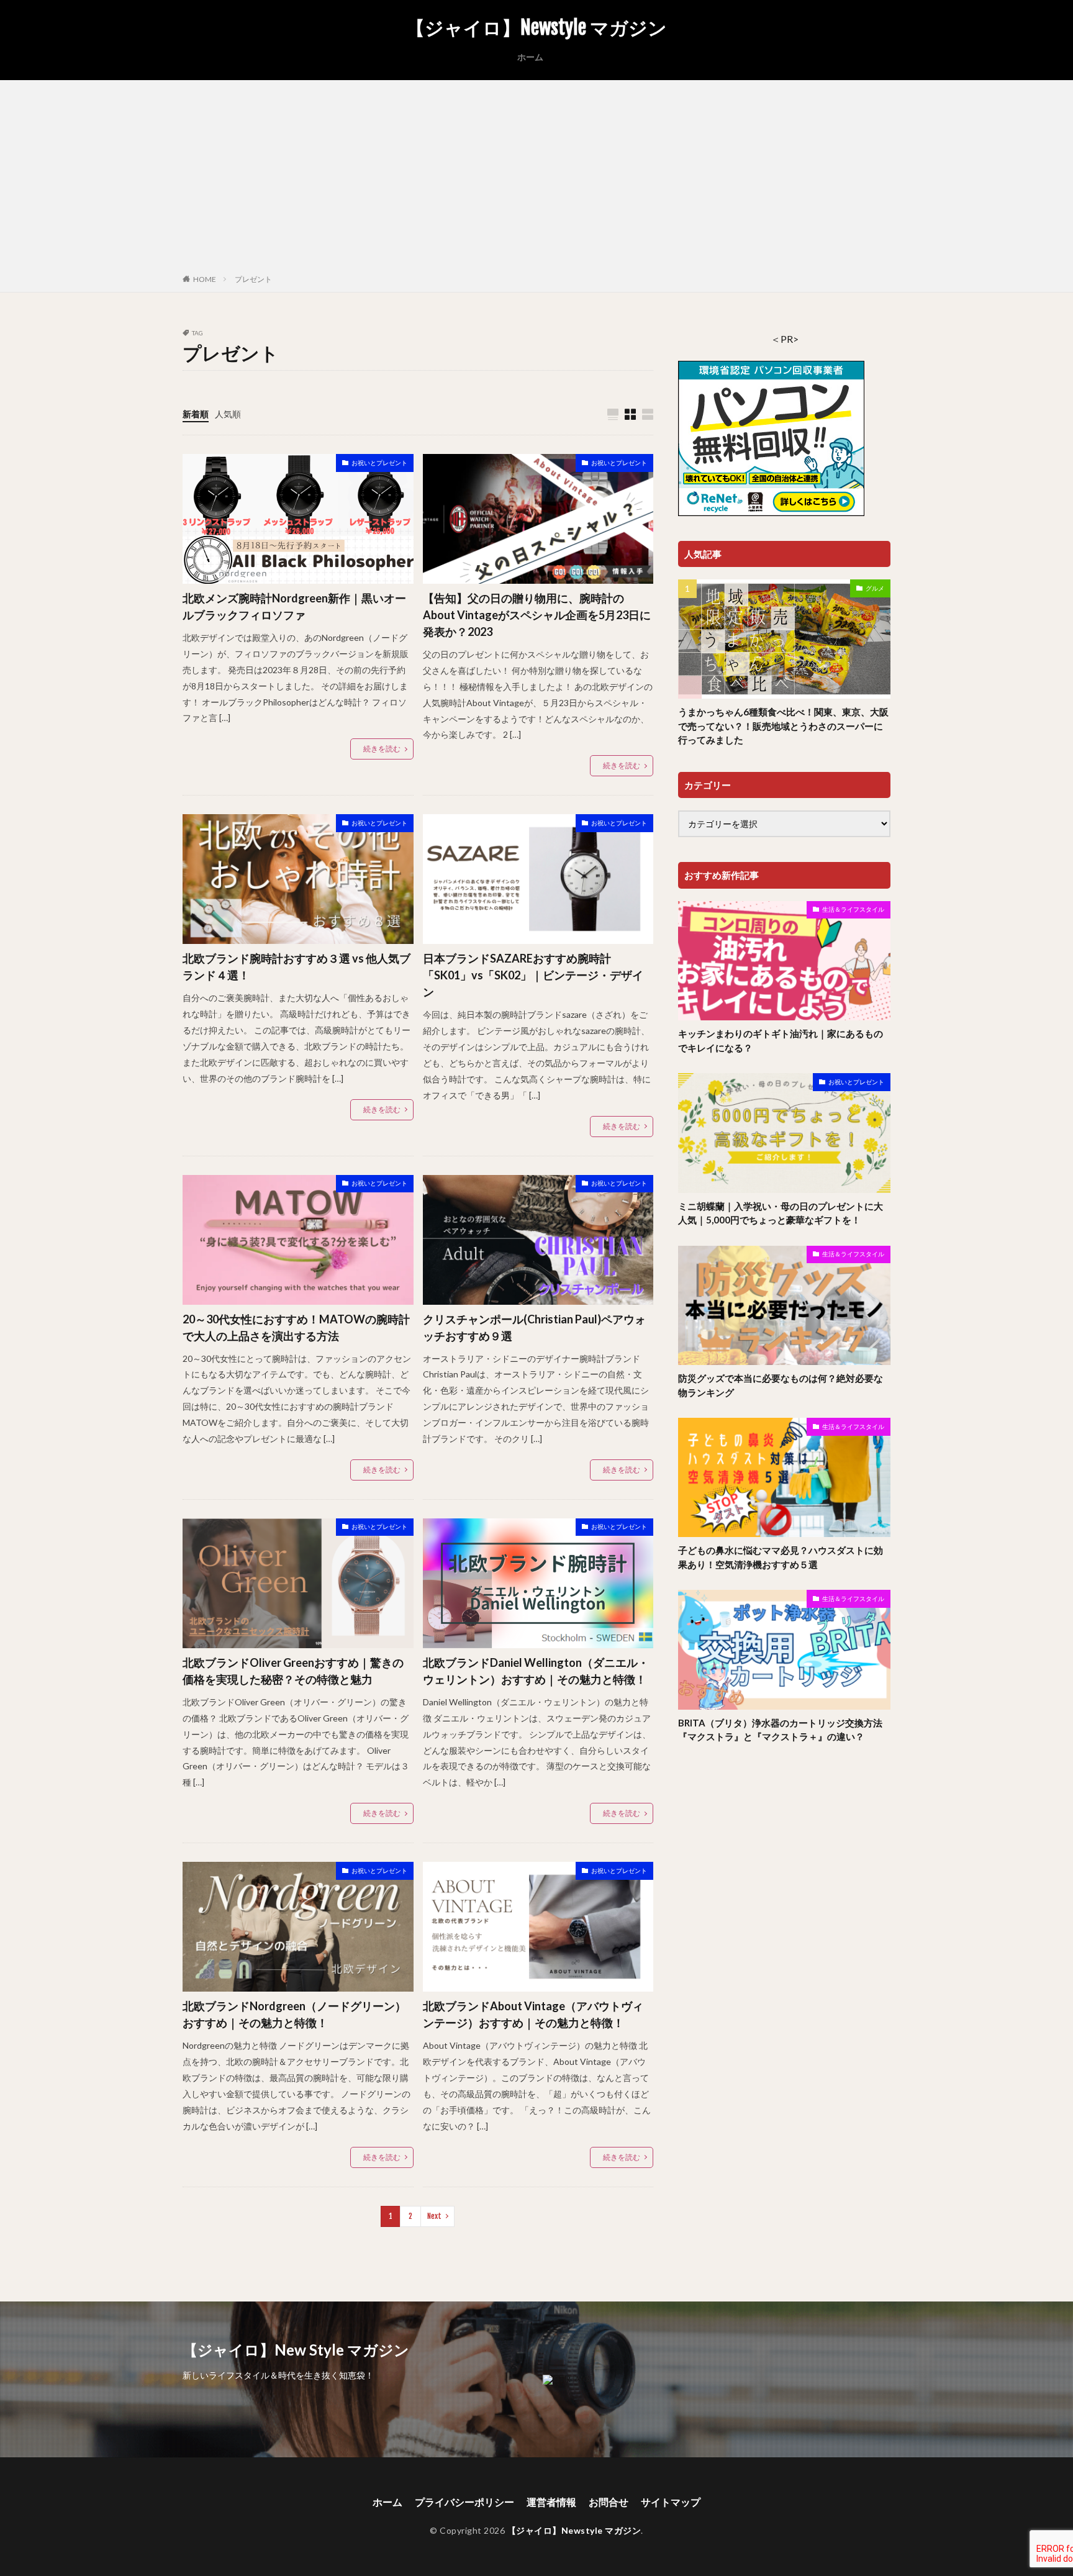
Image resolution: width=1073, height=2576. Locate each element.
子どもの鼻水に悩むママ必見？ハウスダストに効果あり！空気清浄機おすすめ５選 (781, 1557)
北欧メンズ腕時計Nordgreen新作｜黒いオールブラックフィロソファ (294, 606)
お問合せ (609, 2502)
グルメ (875, 588)
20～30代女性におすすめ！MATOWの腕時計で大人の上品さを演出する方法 (296, 1327)
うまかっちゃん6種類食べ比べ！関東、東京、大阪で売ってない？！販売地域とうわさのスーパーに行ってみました (783, 726)
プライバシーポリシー (464, 2502)
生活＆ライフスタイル (853, 909)
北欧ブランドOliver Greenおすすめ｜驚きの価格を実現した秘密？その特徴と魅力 (293, 1671)
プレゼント (253, 279)
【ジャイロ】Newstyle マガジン (536, 28)
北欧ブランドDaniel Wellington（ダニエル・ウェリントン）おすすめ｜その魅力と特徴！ (536, 1671)
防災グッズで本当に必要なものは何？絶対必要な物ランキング (781, 1385)
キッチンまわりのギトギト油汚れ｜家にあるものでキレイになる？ (781, 1041)
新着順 (196, 414)
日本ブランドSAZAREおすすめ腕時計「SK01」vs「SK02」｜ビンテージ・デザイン (533, 975)
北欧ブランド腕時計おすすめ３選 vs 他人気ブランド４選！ (297, 967)
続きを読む (382, 749)
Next (434, 2216)
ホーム (530, 57)
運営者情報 (551, 2502)
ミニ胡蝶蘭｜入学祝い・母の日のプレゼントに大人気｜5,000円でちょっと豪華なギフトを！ (781, 1213)
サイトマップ (671, 2502)
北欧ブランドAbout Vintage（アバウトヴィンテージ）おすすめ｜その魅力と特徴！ (533, 2014)
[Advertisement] (536, 179)
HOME (205, 279)
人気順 (228, 414)
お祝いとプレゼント (379, 463)
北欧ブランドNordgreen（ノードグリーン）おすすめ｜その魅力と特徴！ (294, 2014)
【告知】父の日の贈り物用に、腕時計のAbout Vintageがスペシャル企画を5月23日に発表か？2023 (537, 615)
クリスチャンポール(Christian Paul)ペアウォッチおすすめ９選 (534, 1327)
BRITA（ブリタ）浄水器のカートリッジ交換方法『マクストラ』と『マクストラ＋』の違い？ (780, 1730)
